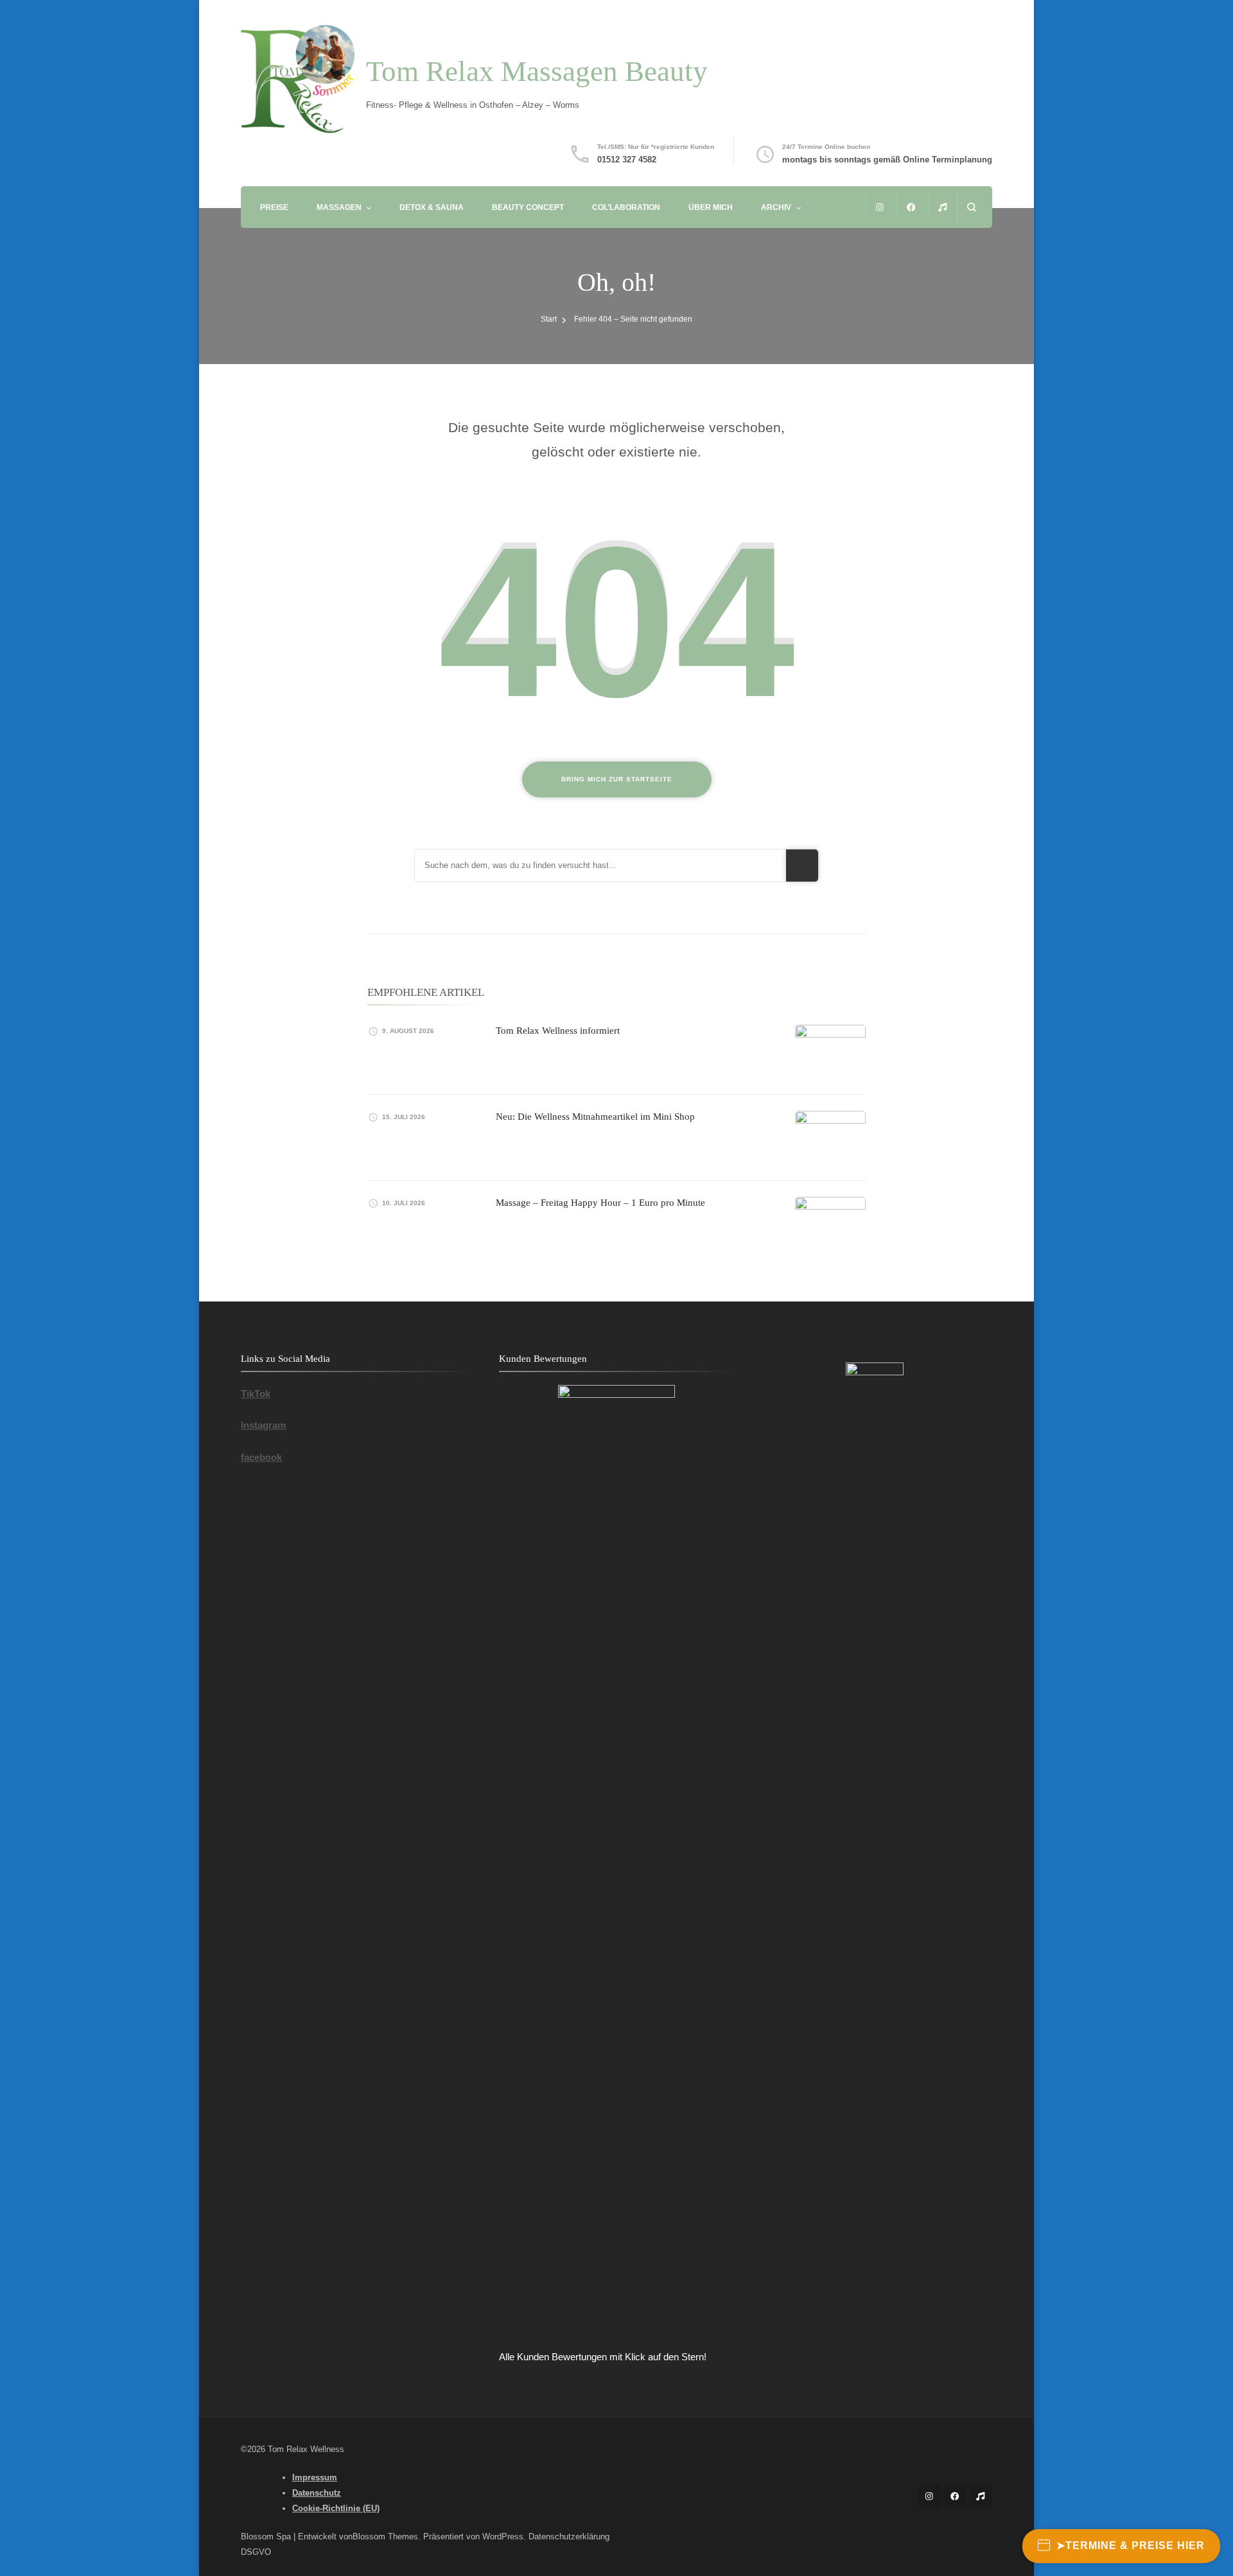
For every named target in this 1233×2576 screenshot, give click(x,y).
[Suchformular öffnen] (971, 207)
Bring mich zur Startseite (617, 779)
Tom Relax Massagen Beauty (537, 71)
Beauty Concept (528, 207)
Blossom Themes (385, 2537)
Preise (274, 207)
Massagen (339, 207)
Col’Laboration (626, 207)
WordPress (503, 2537)
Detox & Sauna (432, 207)
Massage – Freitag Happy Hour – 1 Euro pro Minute (600, 1203)
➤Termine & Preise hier (1131, 2546)
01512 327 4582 (627, 160)
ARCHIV (776, 207)
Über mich (711, 207)
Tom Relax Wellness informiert (558, 1031)
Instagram (263, 1425)
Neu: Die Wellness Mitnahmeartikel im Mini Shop (595, 1117)
